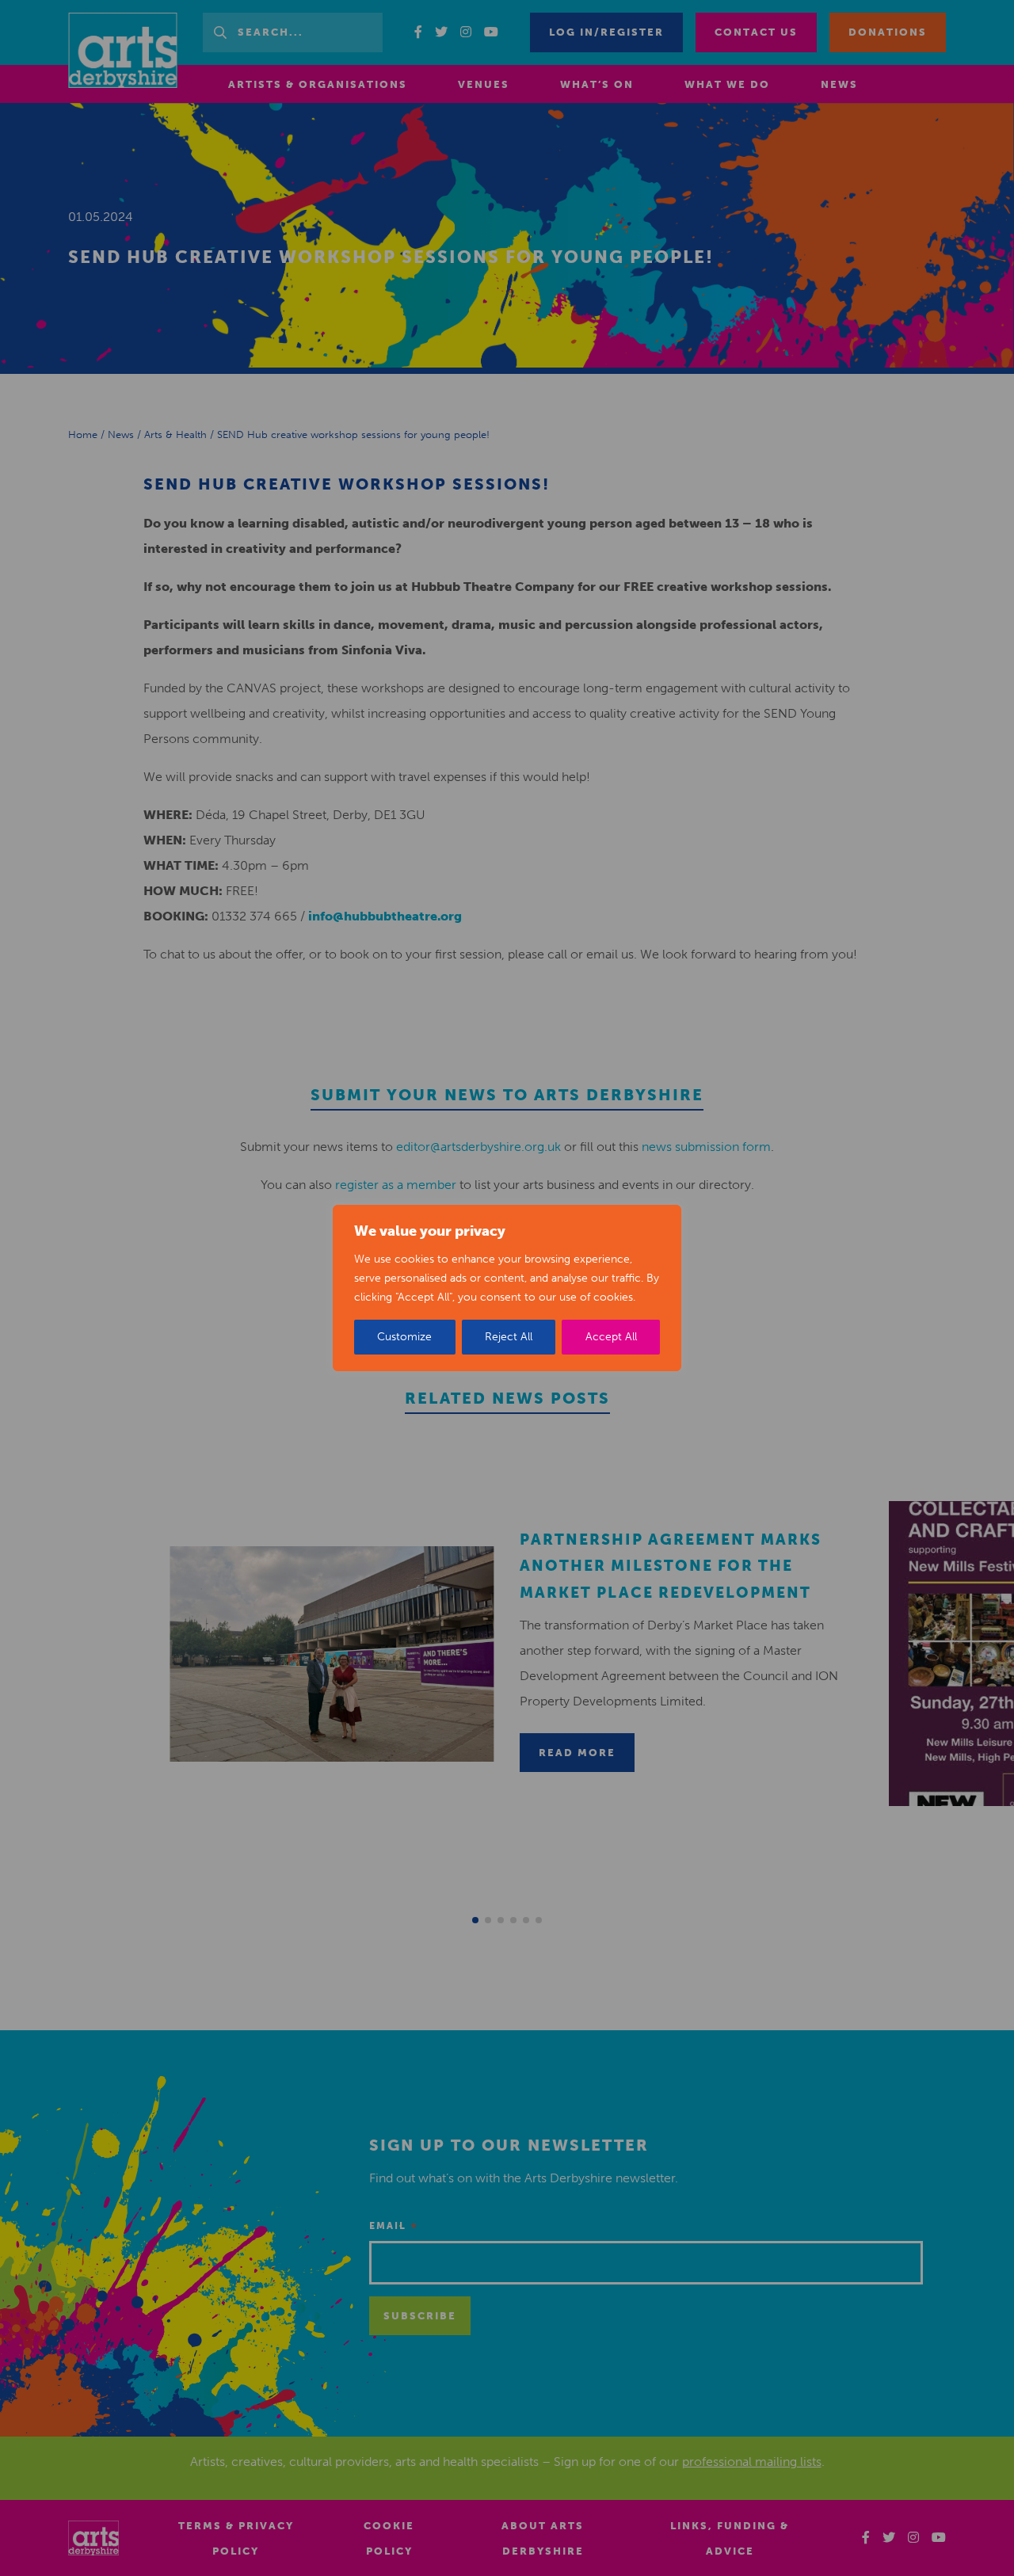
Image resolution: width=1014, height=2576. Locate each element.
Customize (404, 1337)
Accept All (611, 1337)
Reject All (509, 1337)
